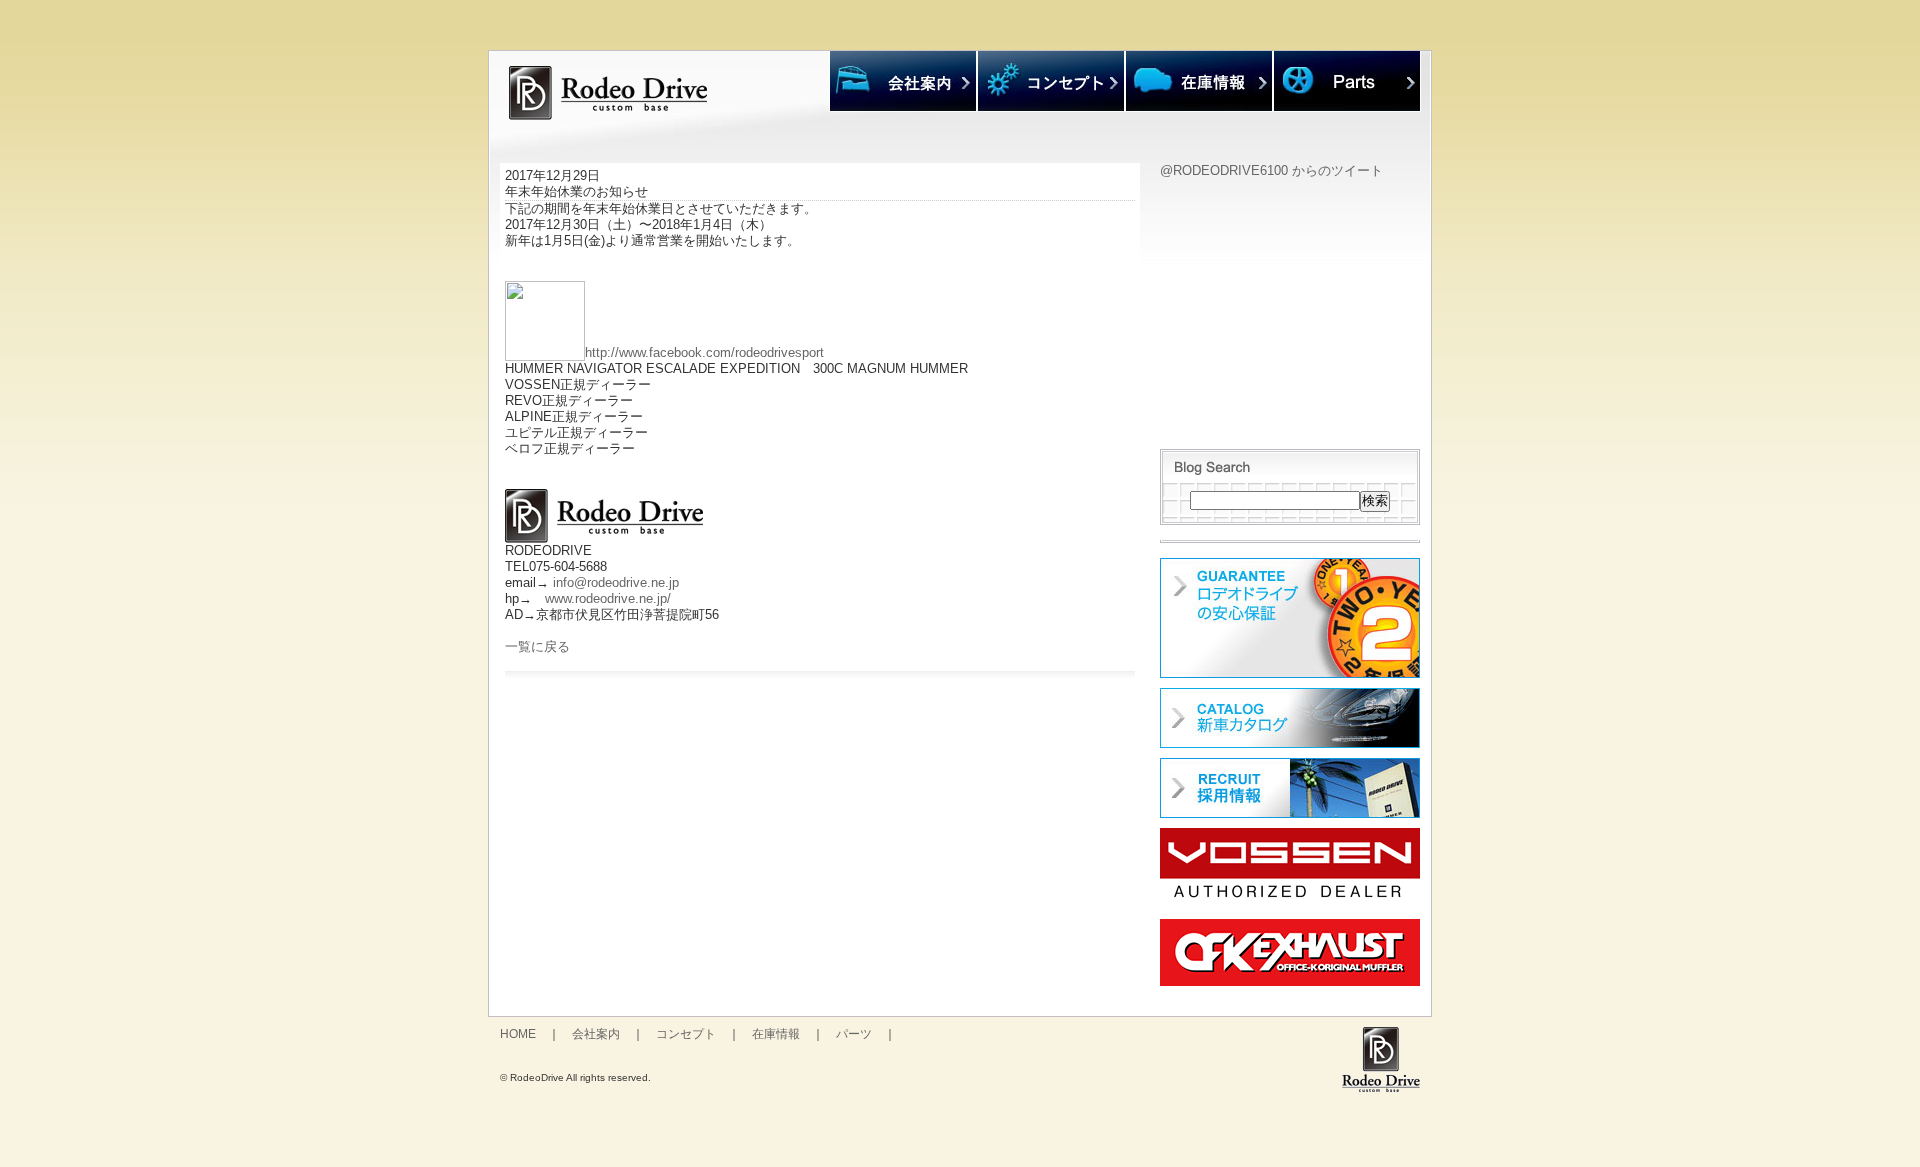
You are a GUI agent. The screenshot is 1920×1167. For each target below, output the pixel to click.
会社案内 (596, 1034)
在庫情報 (776, 1034)
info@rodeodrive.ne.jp (616, 582)
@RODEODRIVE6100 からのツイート (1271, 170)
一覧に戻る (537, 646)
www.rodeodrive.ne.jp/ (608, 598)
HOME (518, 1034)
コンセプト (686, 1034)
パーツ (854, 1034)
